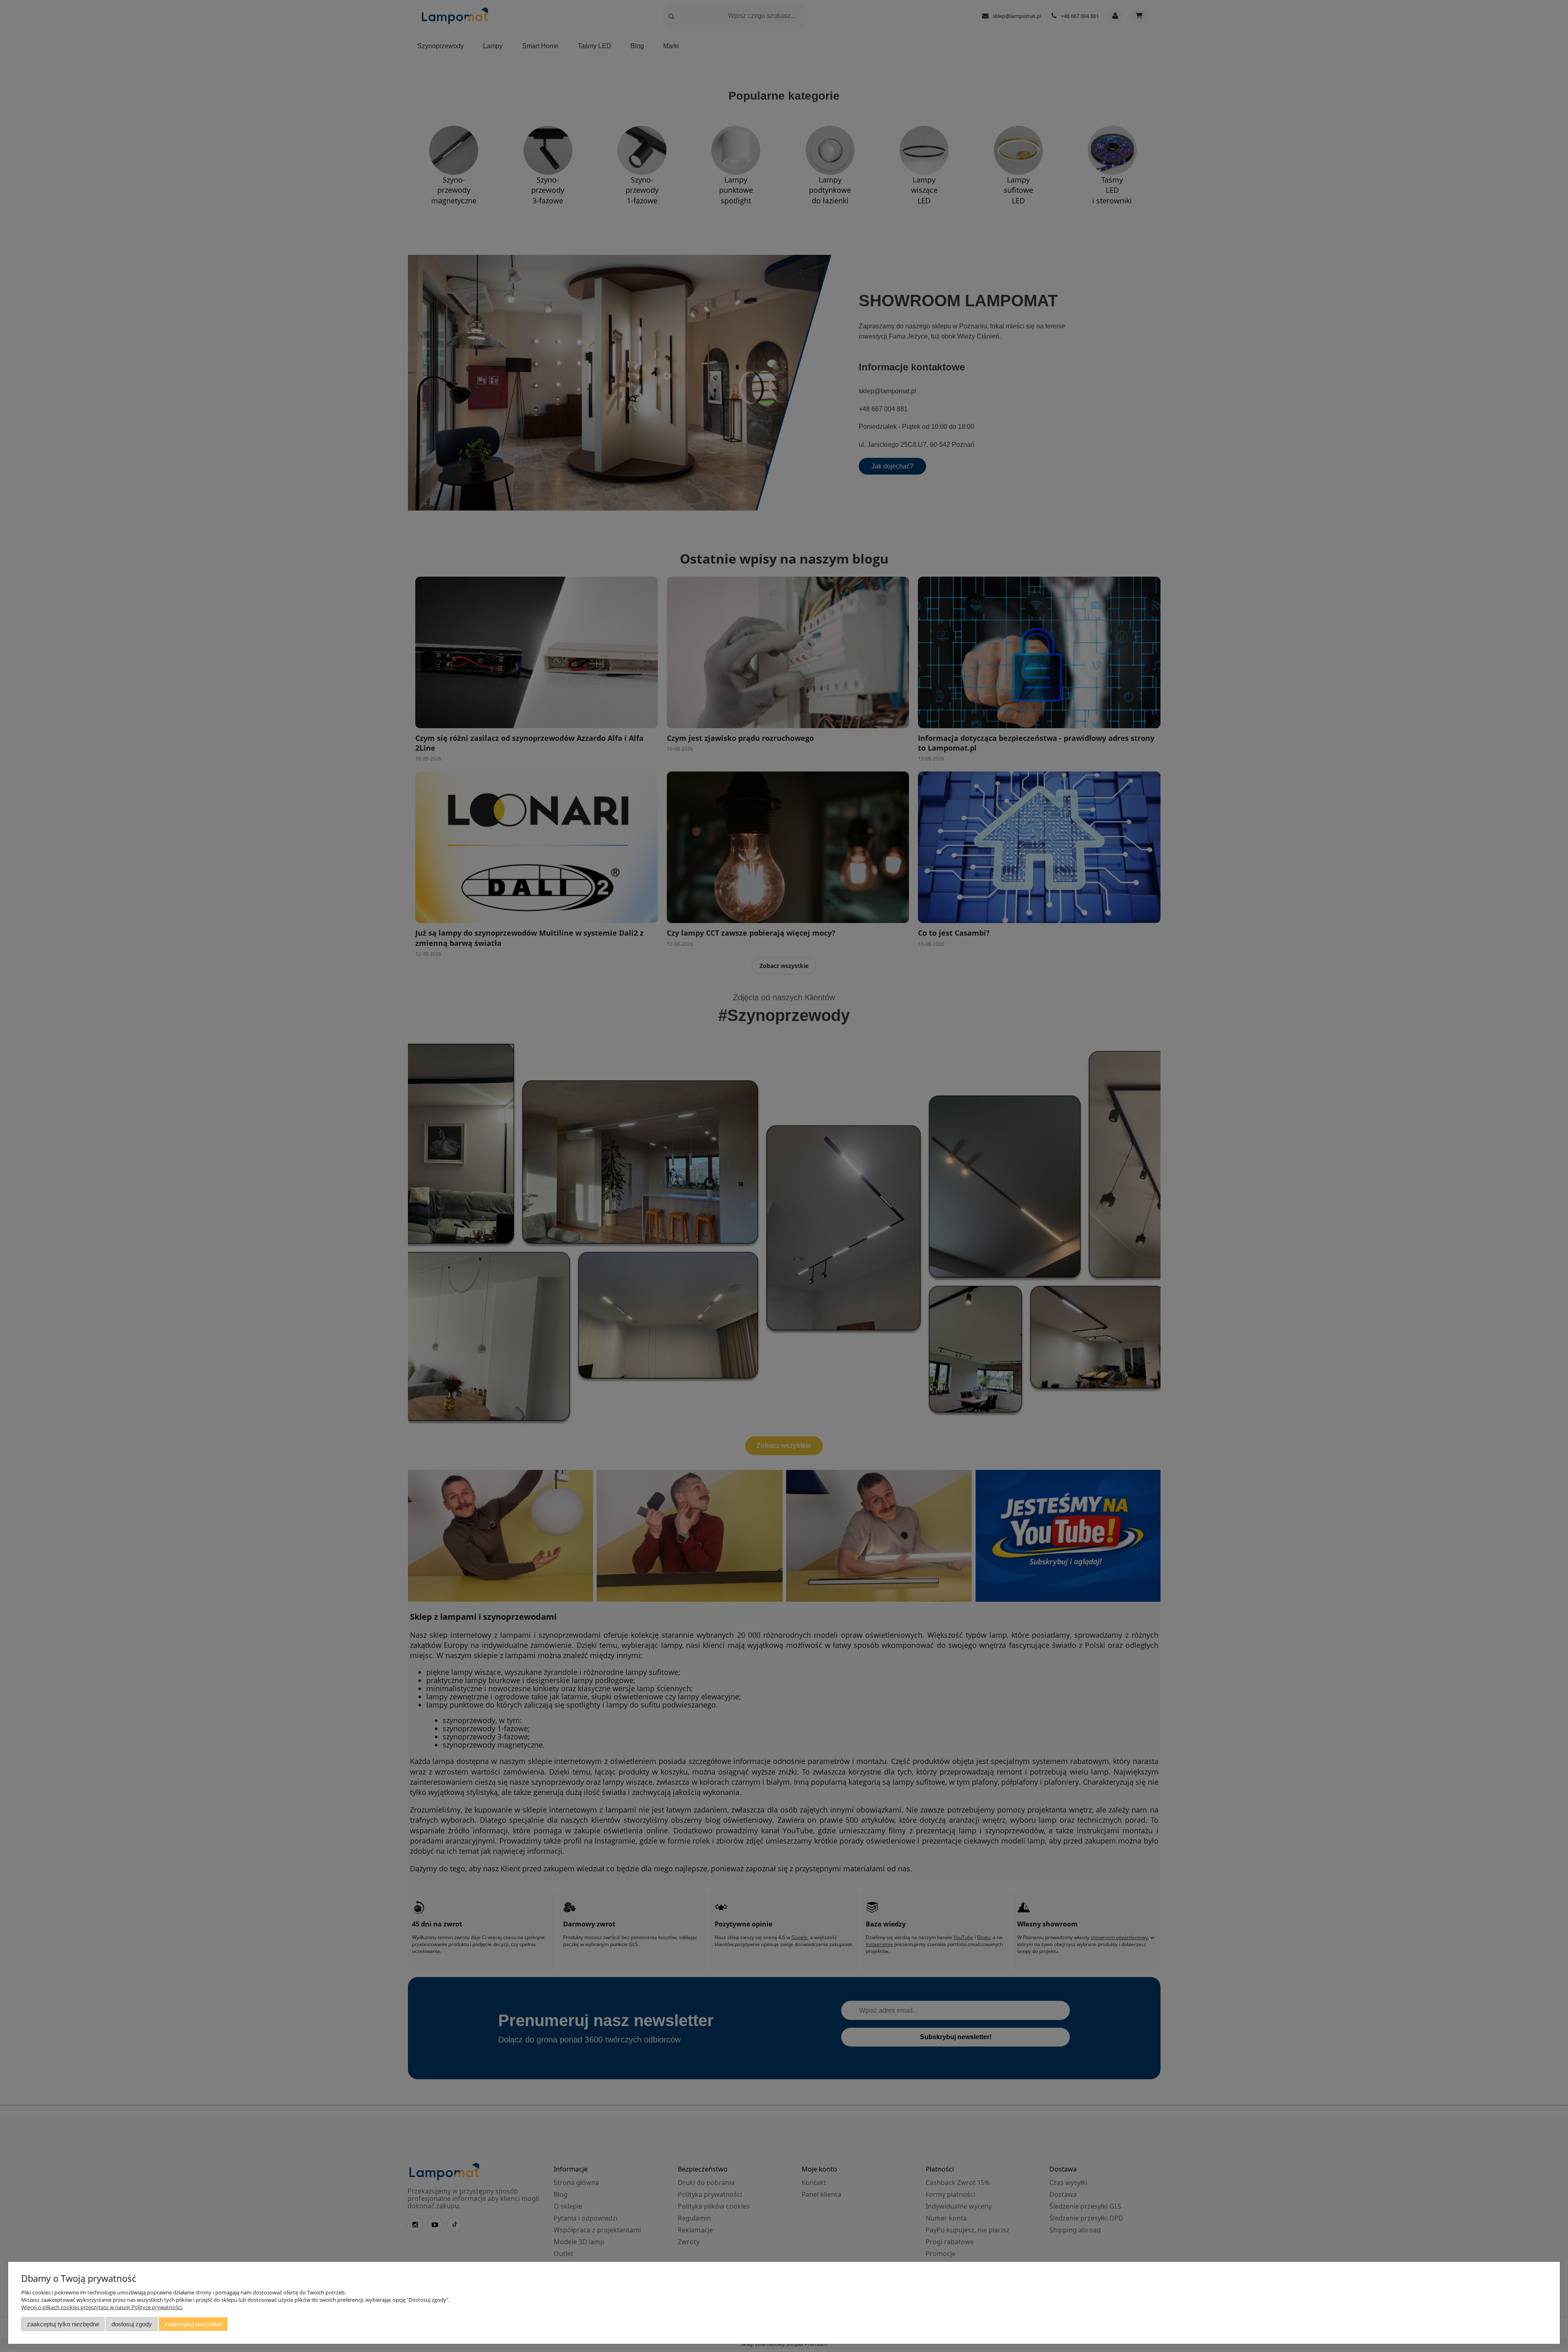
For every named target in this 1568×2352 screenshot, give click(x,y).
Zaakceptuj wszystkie (193, 2324)
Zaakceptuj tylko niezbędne (63, 2324)
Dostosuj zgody (132, 2324)
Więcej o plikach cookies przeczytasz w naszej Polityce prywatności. (102, 2307)
